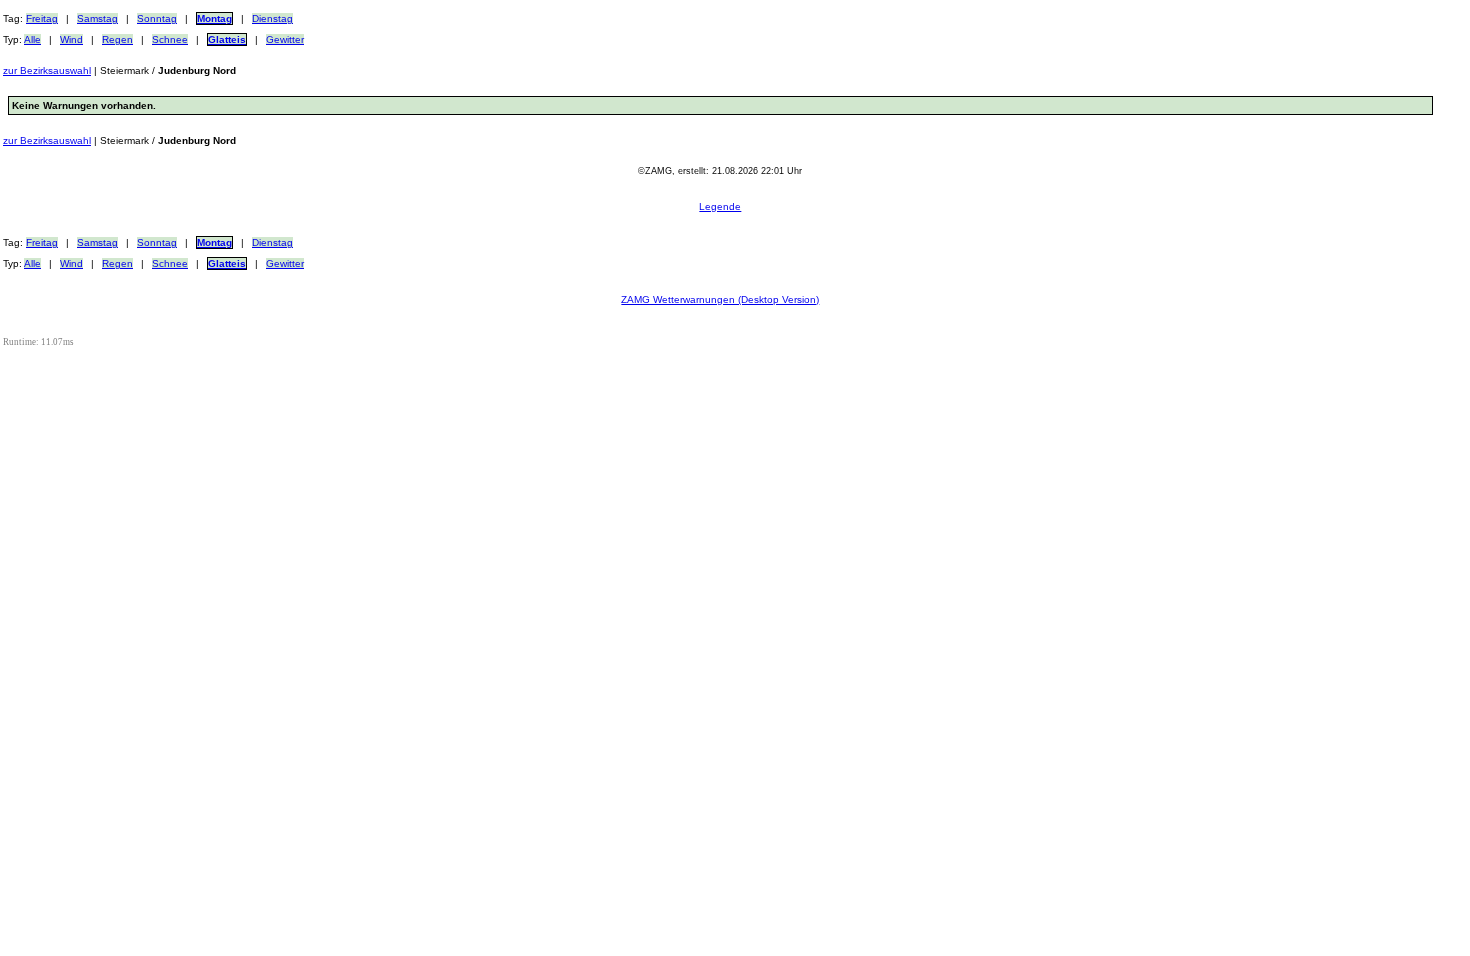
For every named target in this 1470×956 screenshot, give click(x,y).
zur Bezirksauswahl (47, 70)
